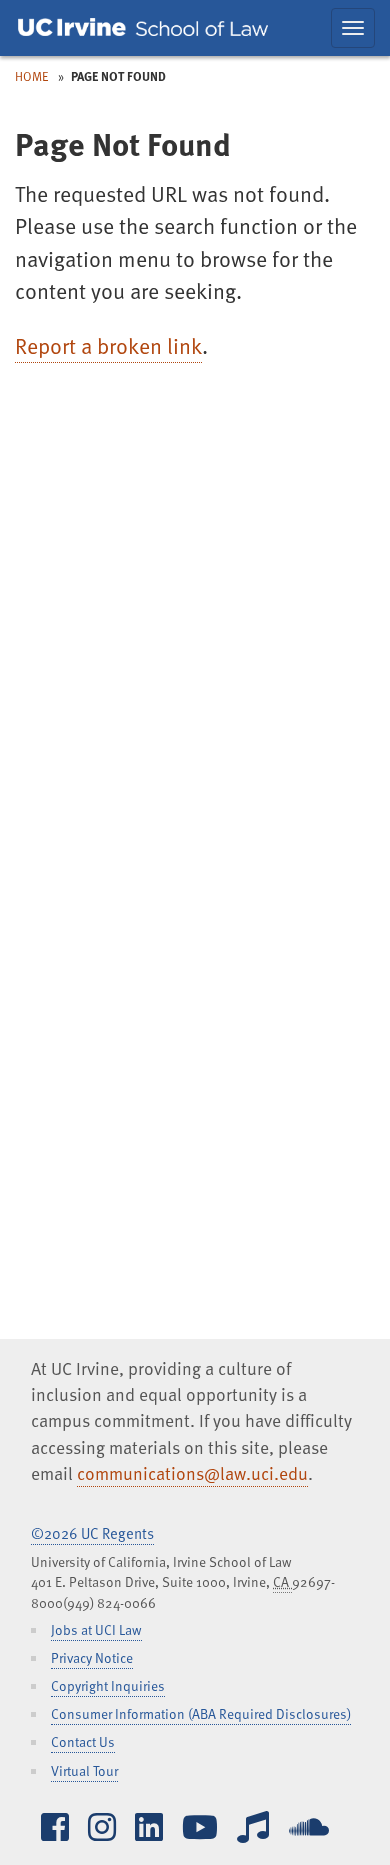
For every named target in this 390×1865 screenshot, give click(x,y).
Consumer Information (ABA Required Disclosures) (201, 1713)
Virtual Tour (84, 1770)
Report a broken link (108, 345)
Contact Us (83, 1741)
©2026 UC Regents (92, 1533)
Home (32, 76)
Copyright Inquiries (108, 1685)
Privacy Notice (92, 1657)
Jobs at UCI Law (96, 1629)
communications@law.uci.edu (192, 1473)
